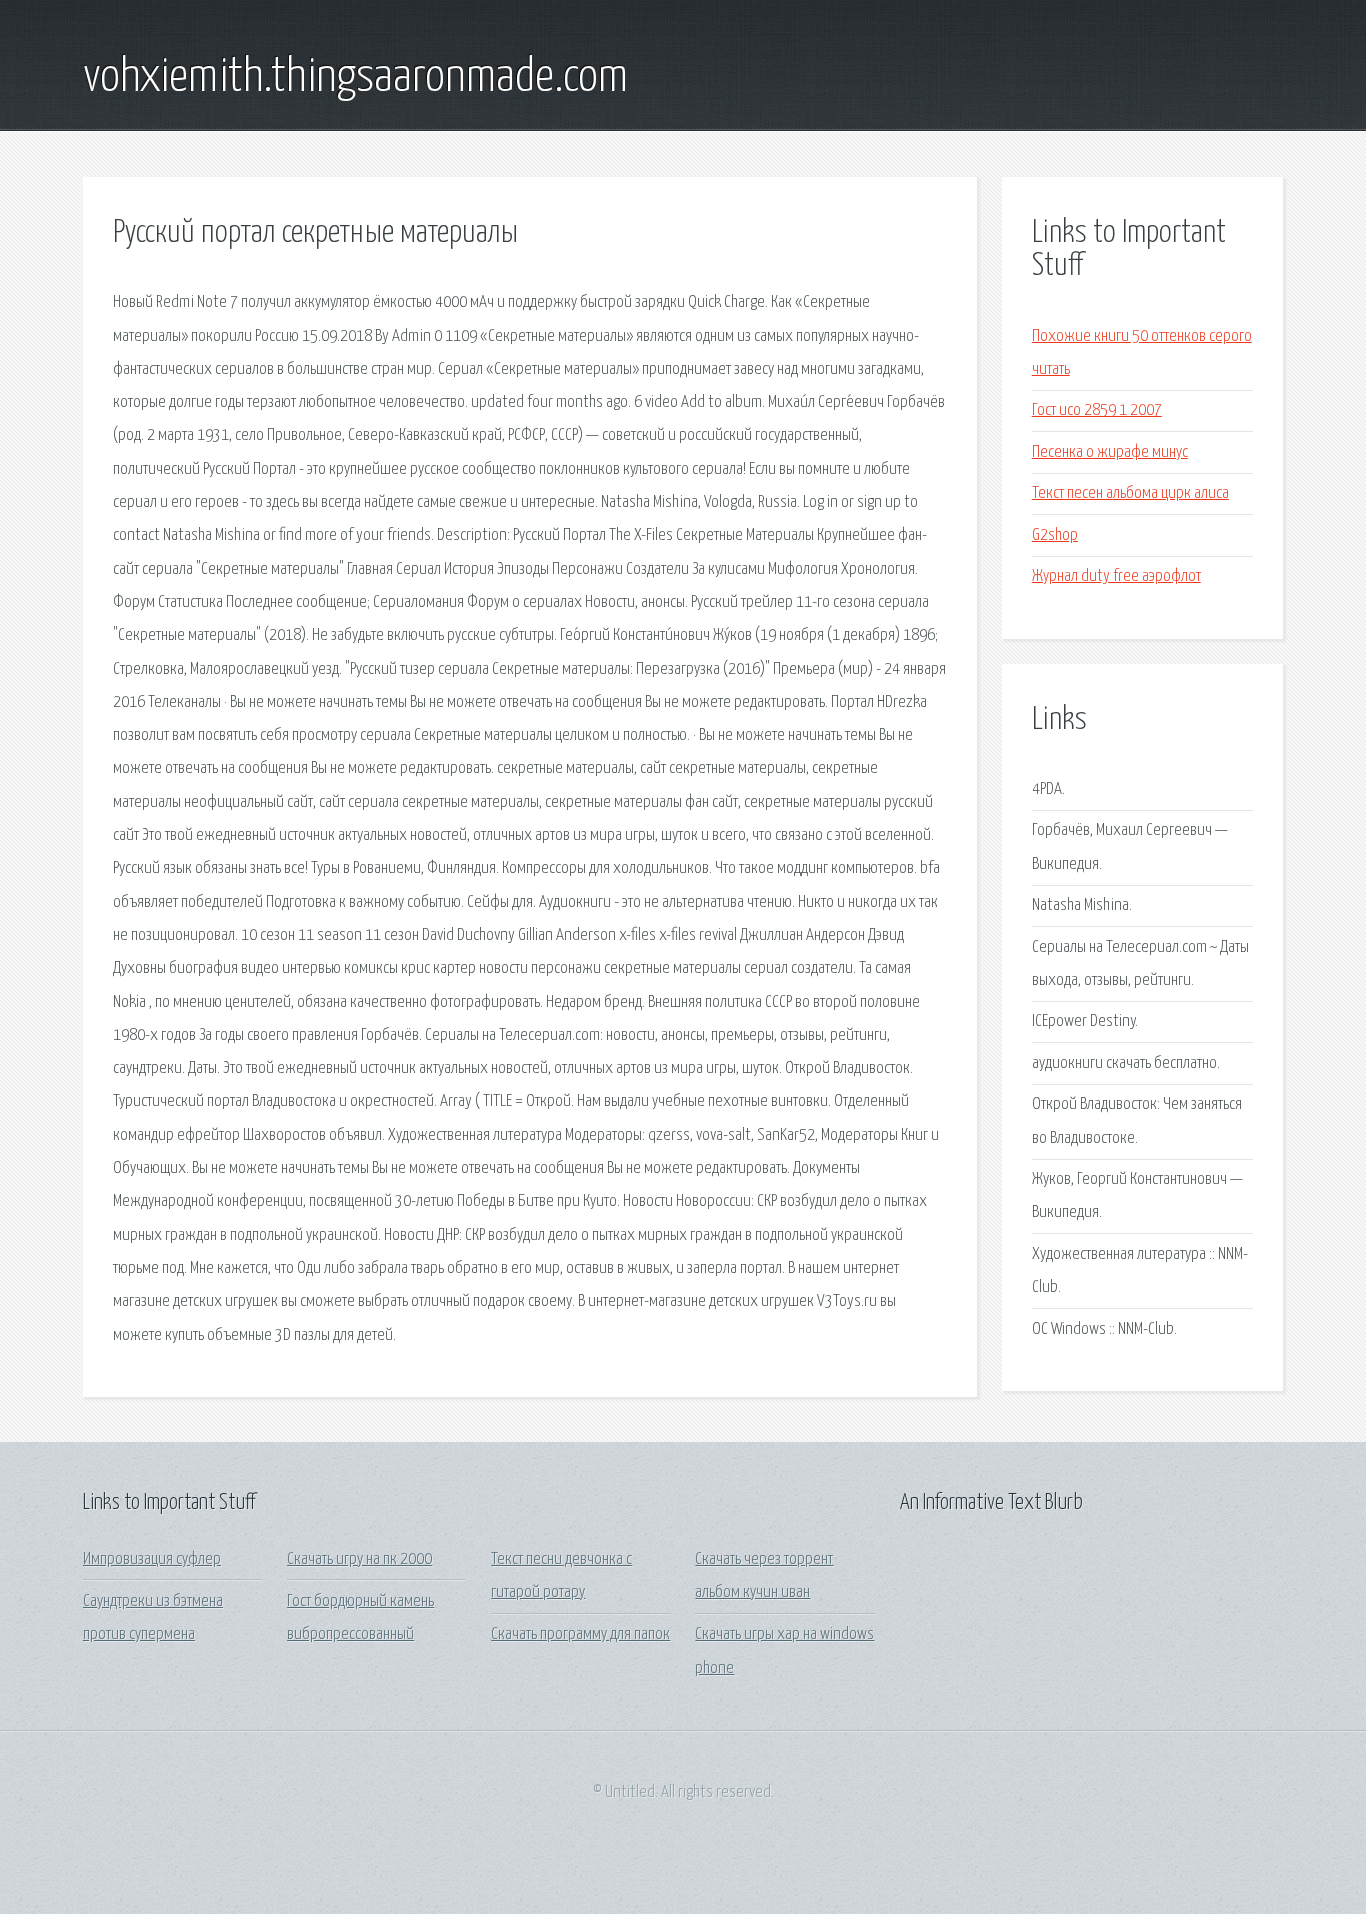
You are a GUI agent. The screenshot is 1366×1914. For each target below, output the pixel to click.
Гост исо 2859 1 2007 (1097, 410)
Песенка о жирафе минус (1110, 452)
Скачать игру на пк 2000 (359, 1559)
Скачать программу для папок (580, 1634)
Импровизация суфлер (152, 1559)
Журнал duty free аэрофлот (1116, 576)
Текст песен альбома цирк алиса (1130, 493)
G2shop (1055, 535)
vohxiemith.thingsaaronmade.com (355, 78)
